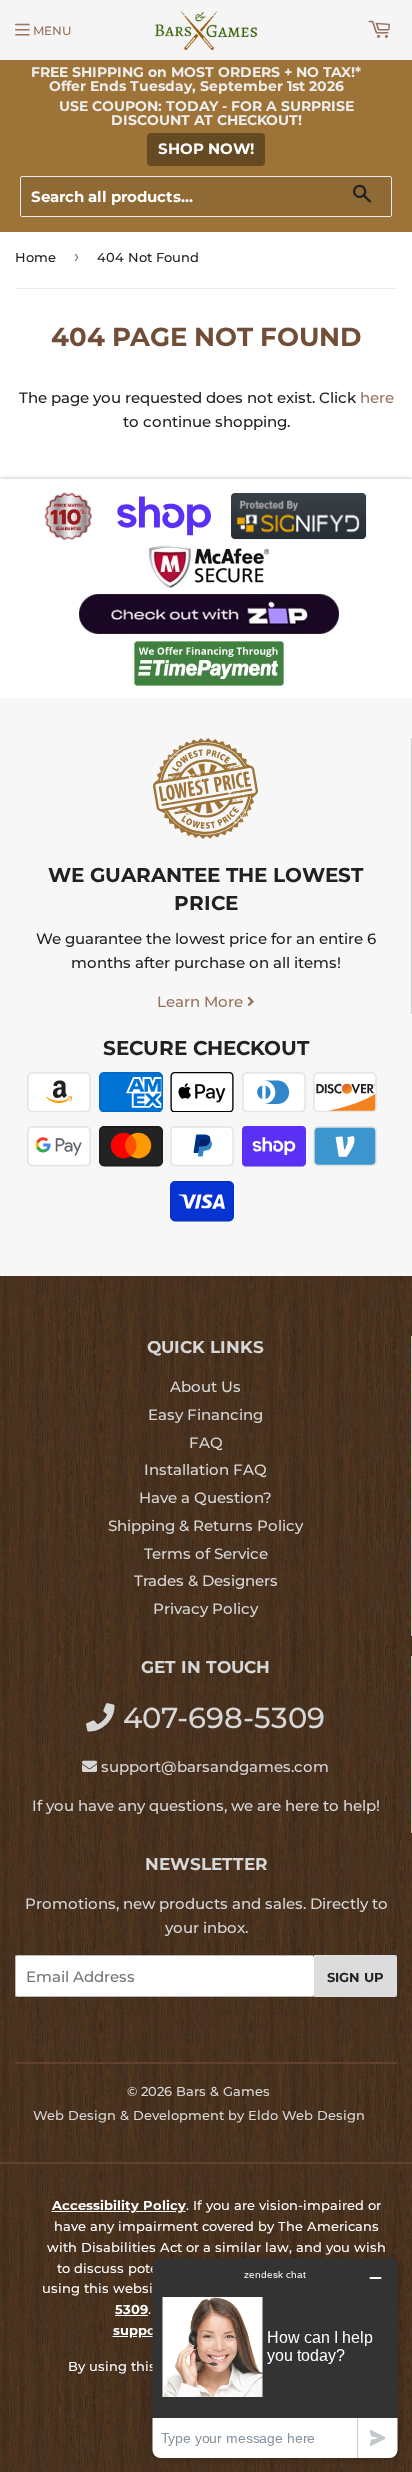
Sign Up (355, 1977)
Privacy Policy (205, 1608)
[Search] (369, 197)
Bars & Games (223, 2091)
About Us (205, 1386)
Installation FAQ (205, 1469)
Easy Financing (205, 1414)
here (377, 397)
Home (35, 257)
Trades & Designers (206, 1580)
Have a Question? (205, 1497)
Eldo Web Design (306, 2115)
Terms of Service (206, 1553)
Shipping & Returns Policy (205, 1525)
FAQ (206, 1442)
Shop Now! (206, 148)
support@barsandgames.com (215, 1766)
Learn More (202, 1001)
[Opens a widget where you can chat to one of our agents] (275, 2357)
